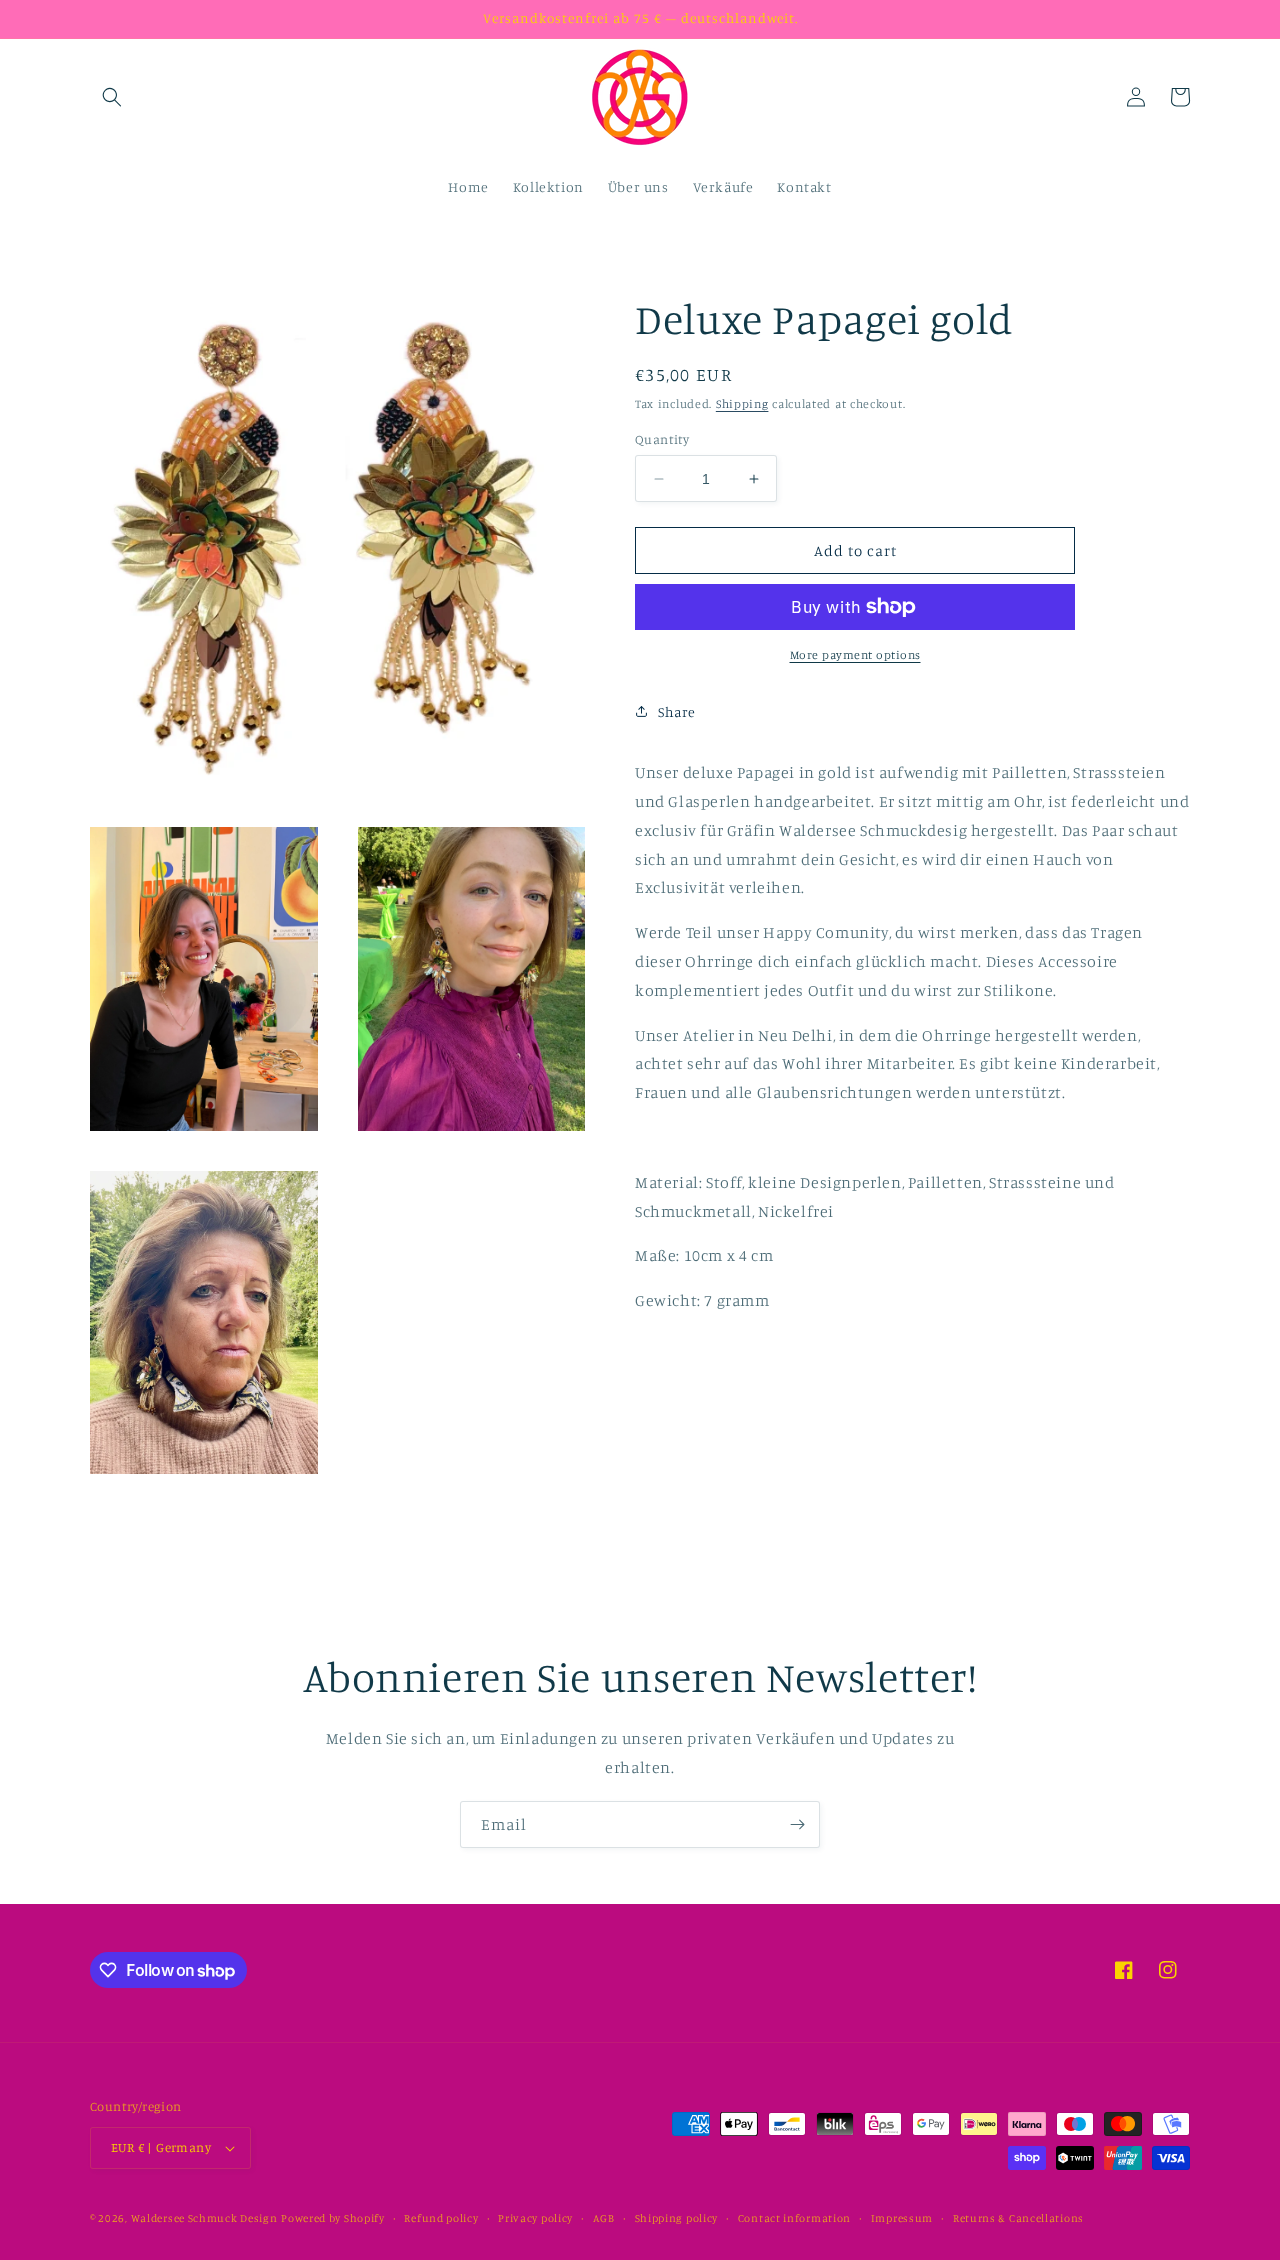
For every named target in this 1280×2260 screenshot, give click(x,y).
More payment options (855, 654)
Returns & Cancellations (1018, 2218)
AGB (604, 2218)
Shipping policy (677, 2218)
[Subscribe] (797, 1824)
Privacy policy (535, 2218)
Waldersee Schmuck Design (204, 2218)
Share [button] (677, 711)
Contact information (794, 2218)
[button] (112, 97)
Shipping (742, 403)
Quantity (662, 439)
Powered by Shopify (333, 2218)
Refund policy (441, 2218)
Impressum (902, 2218)
